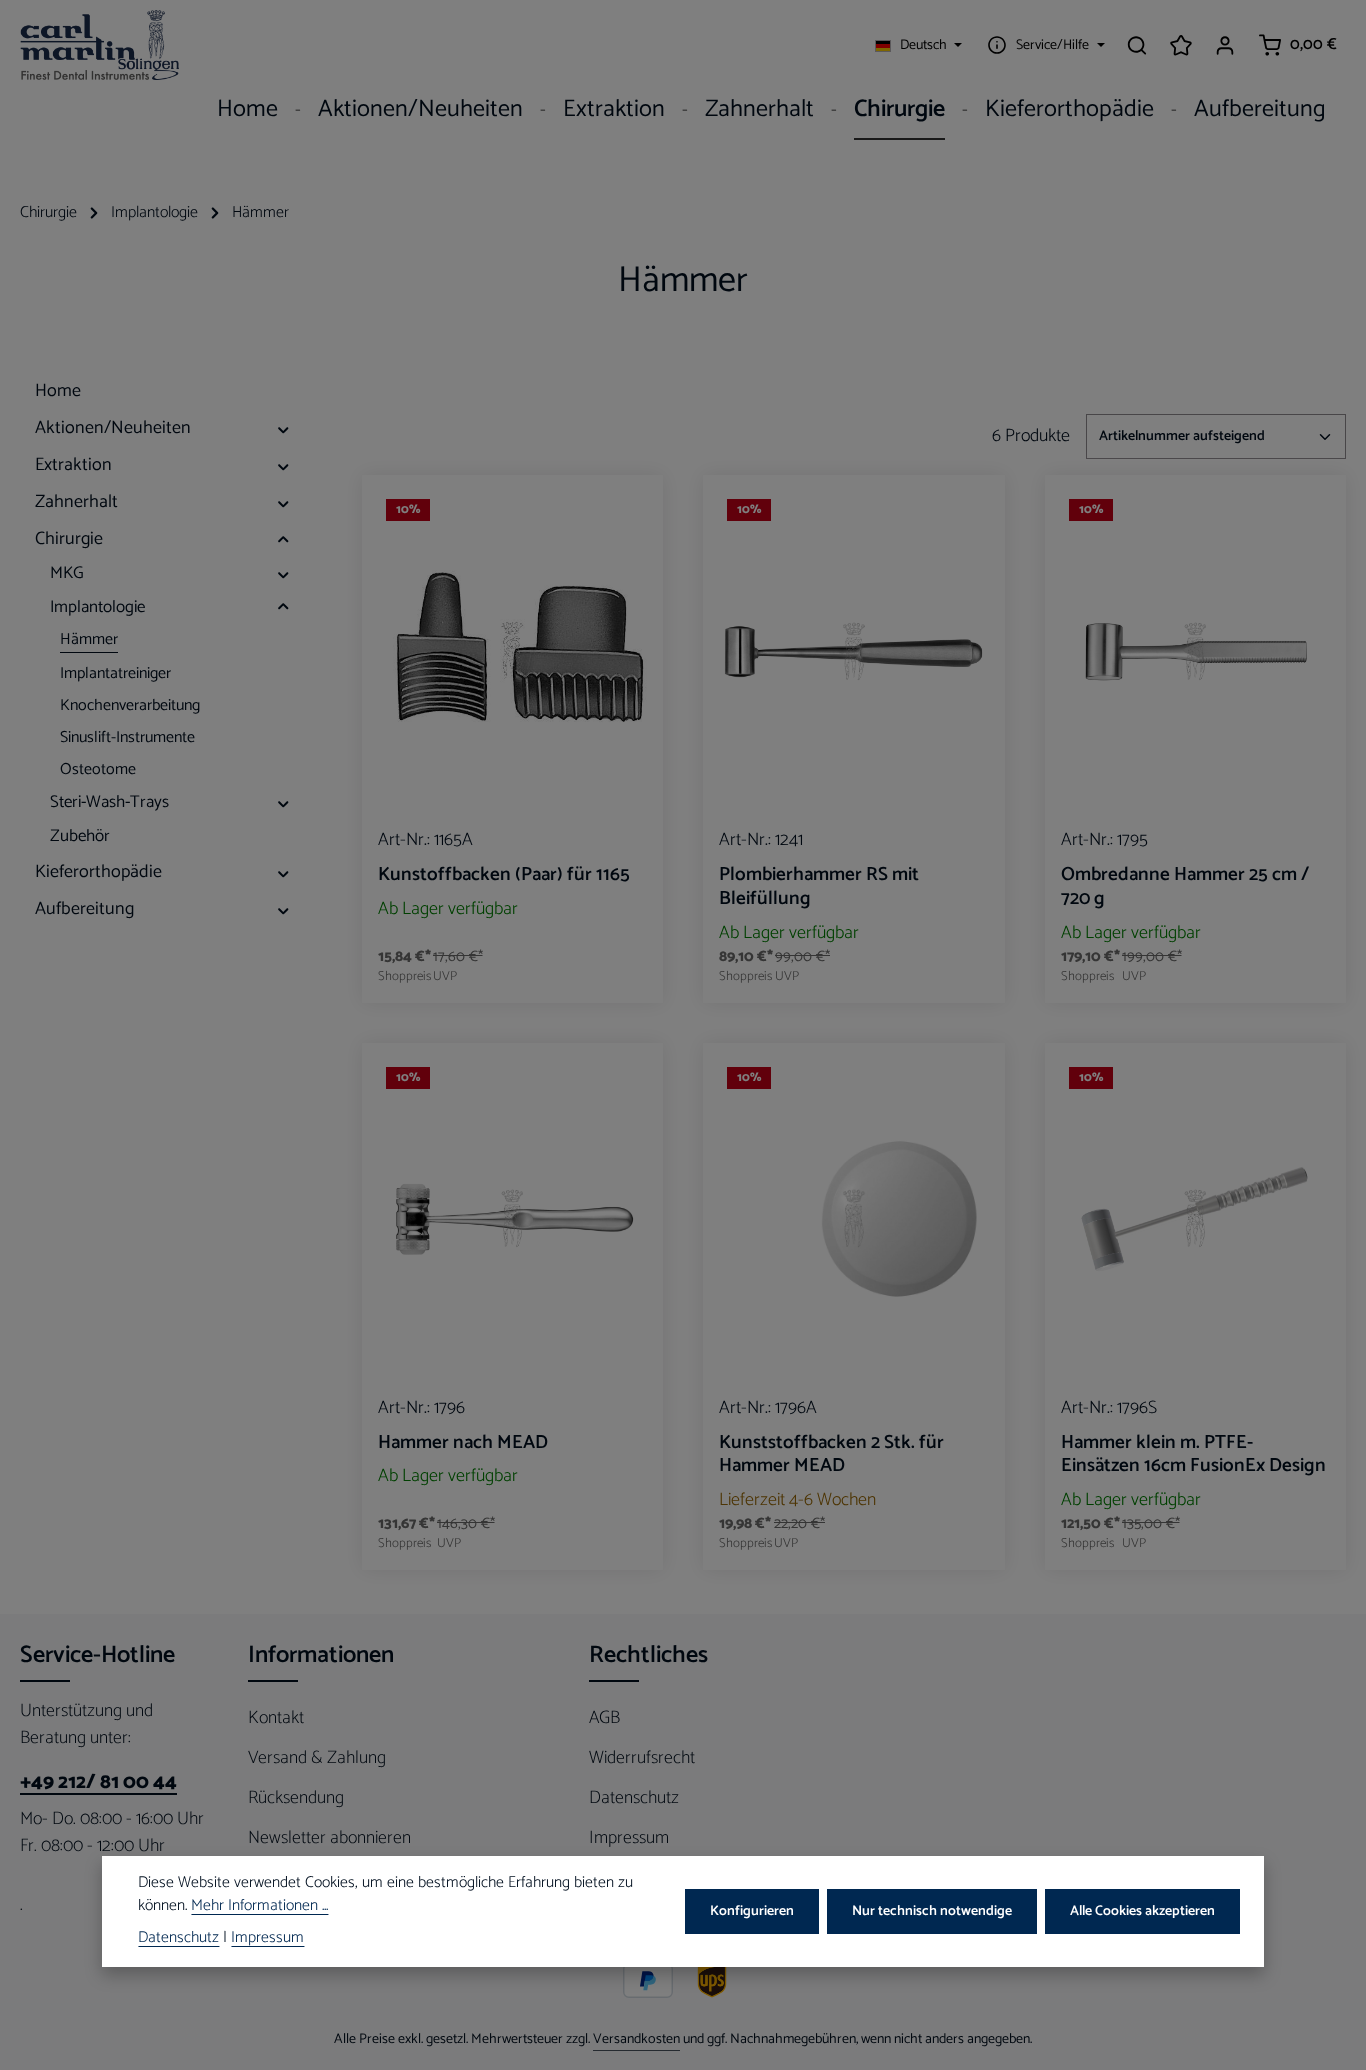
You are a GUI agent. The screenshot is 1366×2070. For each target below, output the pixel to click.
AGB (604, 1718)
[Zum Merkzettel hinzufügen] (630, 521)
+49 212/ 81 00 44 (98, 1783)
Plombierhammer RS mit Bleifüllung (819, 887)
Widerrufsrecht (642, 1758)
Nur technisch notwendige (932, 1911)
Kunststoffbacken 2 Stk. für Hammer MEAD (831, 1455)
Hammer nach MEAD (463, 1443)
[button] (283, 428)
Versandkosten (636, 2039)
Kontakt (276, 1718)
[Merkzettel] (1181, 45)
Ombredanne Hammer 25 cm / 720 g (1185, 887)
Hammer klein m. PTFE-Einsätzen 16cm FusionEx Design (1193, 1455)
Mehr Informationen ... (259, 1907)
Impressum (629, 1838)
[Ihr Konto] (1225, 45)
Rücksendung (296, 1798)
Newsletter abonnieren (329, 1838)
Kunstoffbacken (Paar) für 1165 (504, 875)
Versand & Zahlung (317, 1758)
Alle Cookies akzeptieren (1142, 1911)
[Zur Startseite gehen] (100, 45)
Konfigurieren (752, 1911)
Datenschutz (634, 1798)
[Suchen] (1137, 45)
